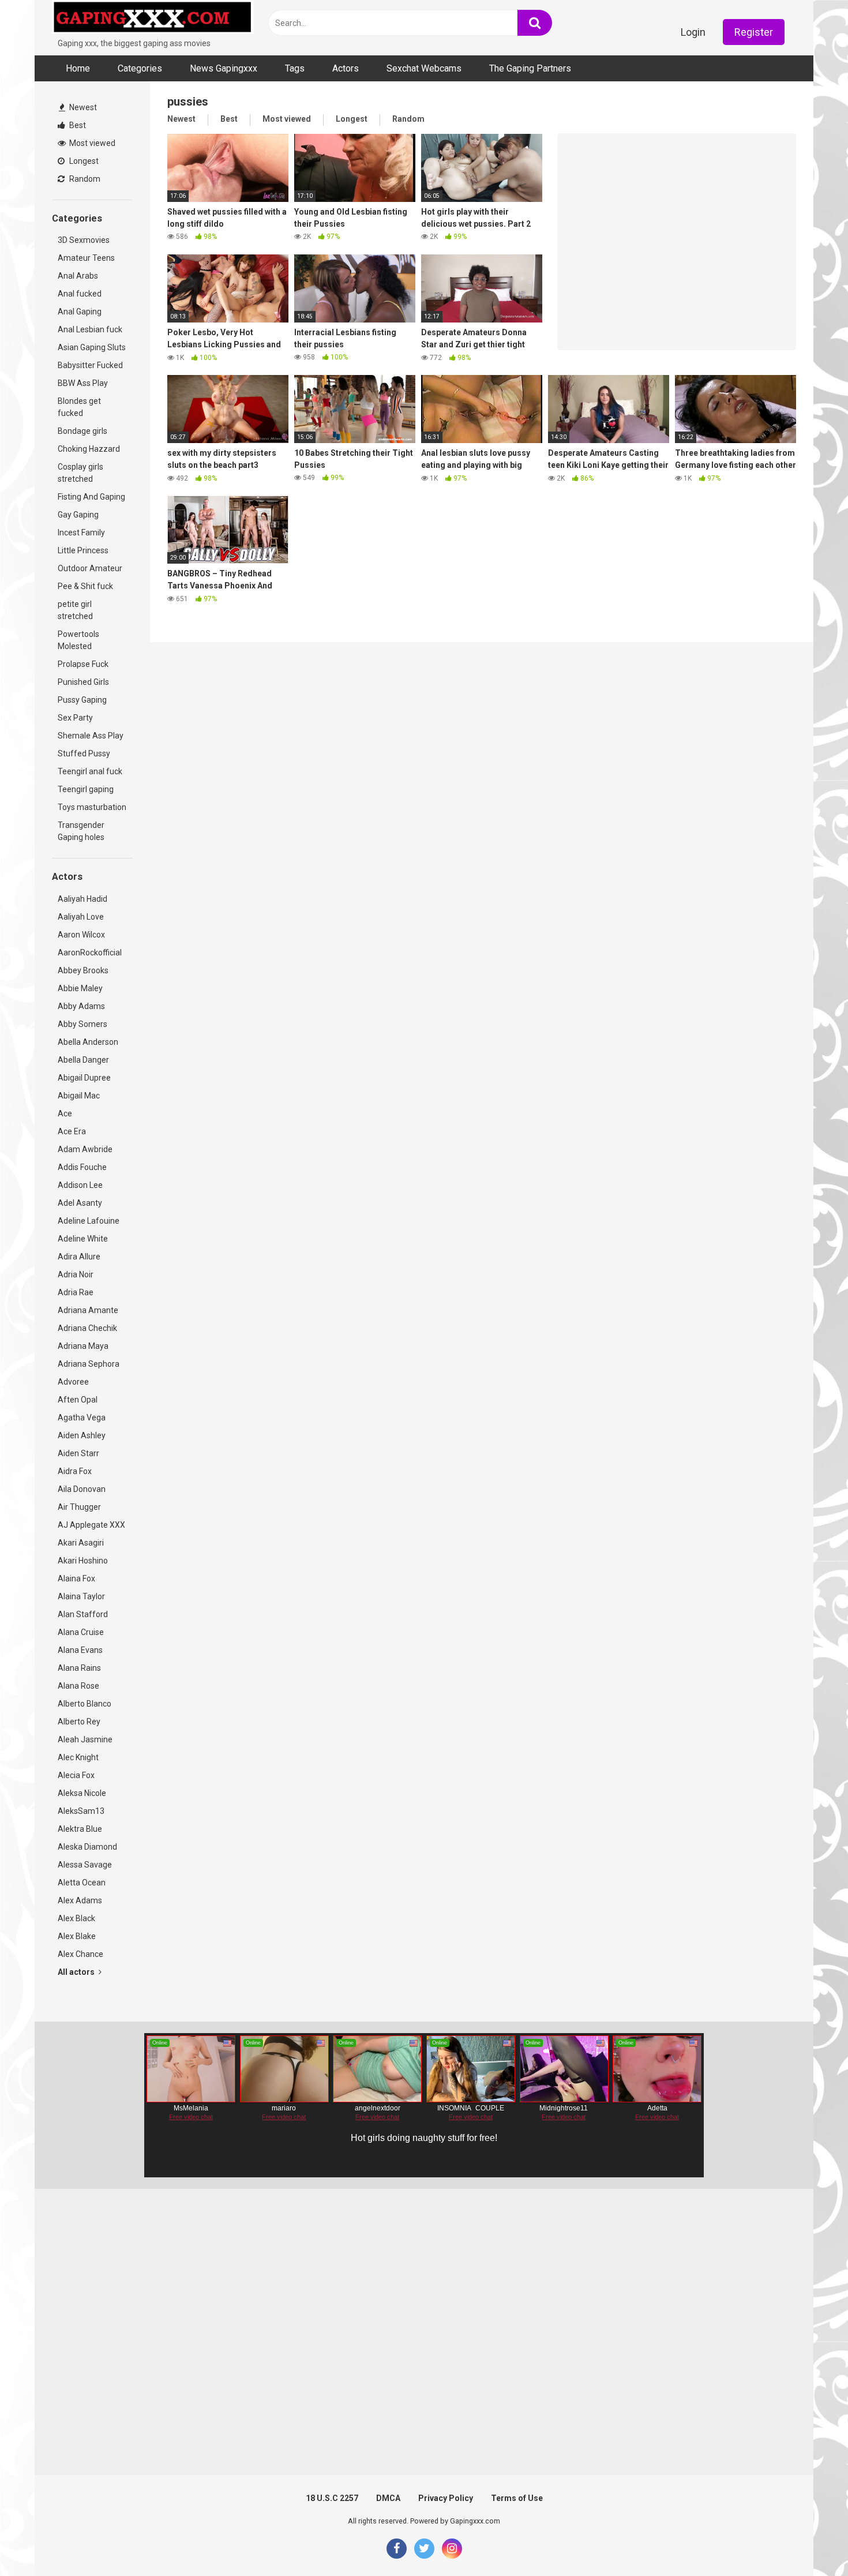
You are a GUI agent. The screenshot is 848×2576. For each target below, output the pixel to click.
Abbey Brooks (83, 970)
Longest (83, 161)
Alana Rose (78, 1686)
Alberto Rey (79, 1722)
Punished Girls (83, 682)
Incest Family (81, 533)
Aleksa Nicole (82, 1793)
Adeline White (83, 1239)
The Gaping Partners (530, 68)
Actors (346, 68)
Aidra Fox (75, 1471)
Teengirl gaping (86, 789)
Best (77, 125)
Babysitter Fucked (90, 365)
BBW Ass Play (83, 383)
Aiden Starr (78, 1453)
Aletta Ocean (82, 1883)
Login (693, 32)
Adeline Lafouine (89, 1221)
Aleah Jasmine (85, 1739)
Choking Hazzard (89, 449)
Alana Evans (80, 1650)
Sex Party (75, 718)
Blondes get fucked (79, 407)
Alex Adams (80, 1900)
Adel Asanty (80, 1203)
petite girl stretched (75, 610)
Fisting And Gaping (91, 497)
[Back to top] (809, 2541)
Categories (140, 68)
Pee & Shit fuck (85, 586)
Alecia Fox (76, 1775)
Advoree (73, 1382)
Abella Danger (83, 1060)
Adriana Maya (83, 1346)
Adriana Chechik (87, 1328)
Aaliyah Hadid (82, 899)
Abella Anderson (88, 1042)
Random (84, 179)
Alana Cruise (81, 1632)
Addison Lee (80, 1185)
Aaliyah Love (81, 917)
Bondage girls (82, 431)
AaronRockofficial (90, 953)
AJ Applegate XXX (91, 1525)
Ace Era (72, 1131)
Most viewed (91, 143)
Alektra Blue (80, 1829)
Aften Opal (78, 1400)
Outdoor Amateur (90, 568)
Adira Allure (79, 1257)
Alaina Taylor (81, 1596)
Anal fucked (80, 294)
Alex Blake (77, 1936)
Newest (82, 107)
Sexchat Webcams (424, 68)
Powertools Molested (78, 640)
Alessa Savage (85, 1865)
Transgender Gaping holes (81, 831)
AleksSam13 (81, 1811)
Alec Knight (78, 1757)
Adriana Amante (88, 1310)
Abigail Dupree (84, 1078)
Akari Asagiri (81, 1543)
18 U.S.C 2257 (332, 2498)
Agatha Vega (82, 1418)
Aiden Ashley (82, 1435)
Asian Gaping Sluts (92, 347)
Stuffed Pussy (84, 753)
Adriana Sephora (89, 1364)
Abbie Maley (80, 988)
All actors (77, 1972)
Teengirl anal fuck (90, 771)
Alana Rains (79, 1668)
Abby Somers (82, 1024)
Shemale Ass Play (91, 736)
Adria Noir (76, 1274)
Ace (65, 1113)
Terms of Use (517, 2498)
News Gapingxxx (224, 68)
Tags (295, 68)
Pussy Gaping (82, 700)
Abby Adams (81, 1006)
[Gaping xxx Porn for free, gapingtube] (153, 19)
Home (78, 68)
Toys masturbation (92, 807)
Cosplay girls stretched (80, 473)
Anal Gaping (80, 312)
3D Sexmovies (84, 240)
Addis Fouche (82, 1167)
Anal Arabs (78, 276)
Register (754, 32)
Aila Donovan (82, 1489)
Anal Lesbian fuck (90, 329)
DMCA (388, 2498)
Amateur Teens (86, 258)
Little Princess (83, 550)
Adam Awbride (85, 1149)
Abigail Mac (79, 1096)
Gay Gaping (78, 515)
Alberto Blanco (85, 1704)
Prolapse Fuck (83, 664)
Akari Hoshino (83, 1561)
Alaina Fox (76, 1578)
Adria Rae (76, 1292)
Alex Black (76, 1918)
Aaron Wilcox (81, 935)
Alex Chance (80, 1954)
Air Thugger (79, 1507)
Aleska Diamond (87, 1847)
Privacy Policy (446, 2498)
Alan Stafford (83, 1614)
